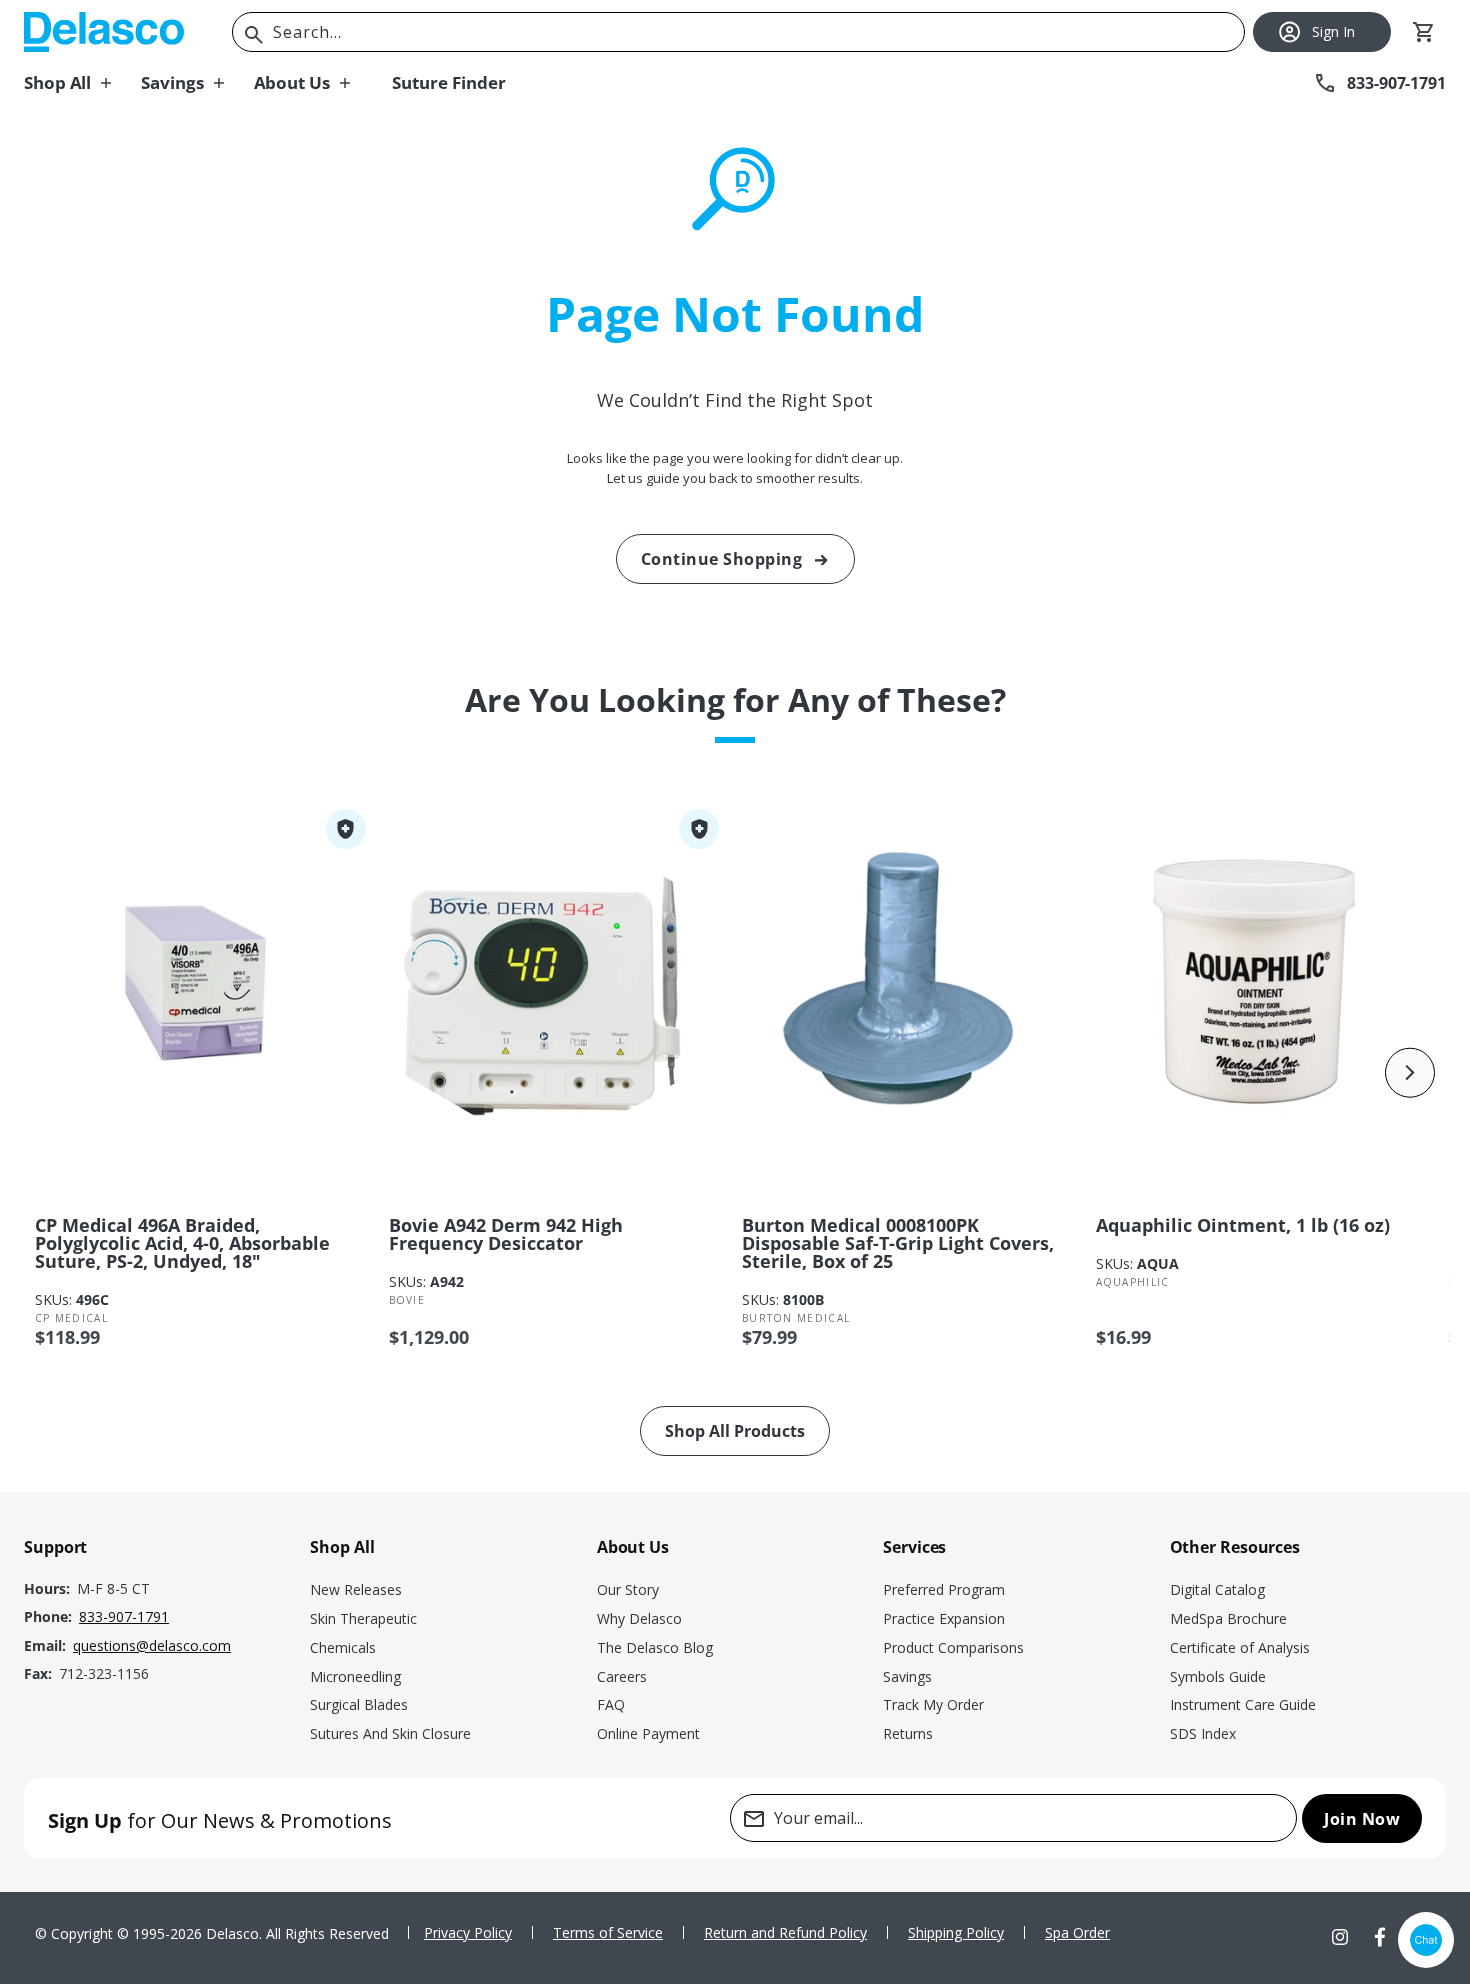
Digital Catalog (1217, 1589)
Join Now (1362, 1819)
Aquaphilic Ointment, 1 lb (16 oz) (1243, 1225)
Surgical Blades (359, 1704)
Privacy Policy (468, 1932)
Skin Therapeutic (363, 1618)
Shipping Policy (956, 1932)
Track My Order (933, 1704)
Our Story (628, 1589)
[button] (82, 83)
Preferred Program (944, 1589)
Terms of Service (608, 1932)
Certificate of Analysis (1240, 1647)
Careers (622, 1676)
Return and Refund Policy (785, 1932)
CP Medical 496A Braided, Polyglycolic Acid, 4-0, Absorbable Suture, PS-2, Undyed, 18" (182, 1243)
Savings (907, 1676)
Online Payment (648, 1733)
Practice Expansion (944, 1618)
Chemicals (343, 1647)
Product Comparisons (953, 1647)
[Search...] (254, 35)
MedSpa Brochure (1228, 1618)
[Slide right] (1410, 1073)
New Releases (356, 1589)
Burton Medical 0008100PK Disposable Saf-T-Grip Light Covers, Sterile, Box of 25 (898, 1243)
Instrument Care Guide (1243, 1704)
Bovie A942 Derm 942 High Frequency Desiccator (506, 1234)
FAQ (611, 1704)
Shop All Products (735, 1431)
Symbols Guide (1218, 1676)
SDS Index (1203, 1733)
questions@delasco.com (152, 1645)
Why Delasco (639, 1618)
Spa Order (1077, 1932)
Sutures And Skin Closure (390, 1733)
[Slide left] (60, 1073)
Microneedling (355, 1676)
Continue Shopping (722, 559)
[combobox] (738, 32)
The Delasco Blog (655, 1647)
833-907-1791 (124, 1616)
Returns (908, 1733)
